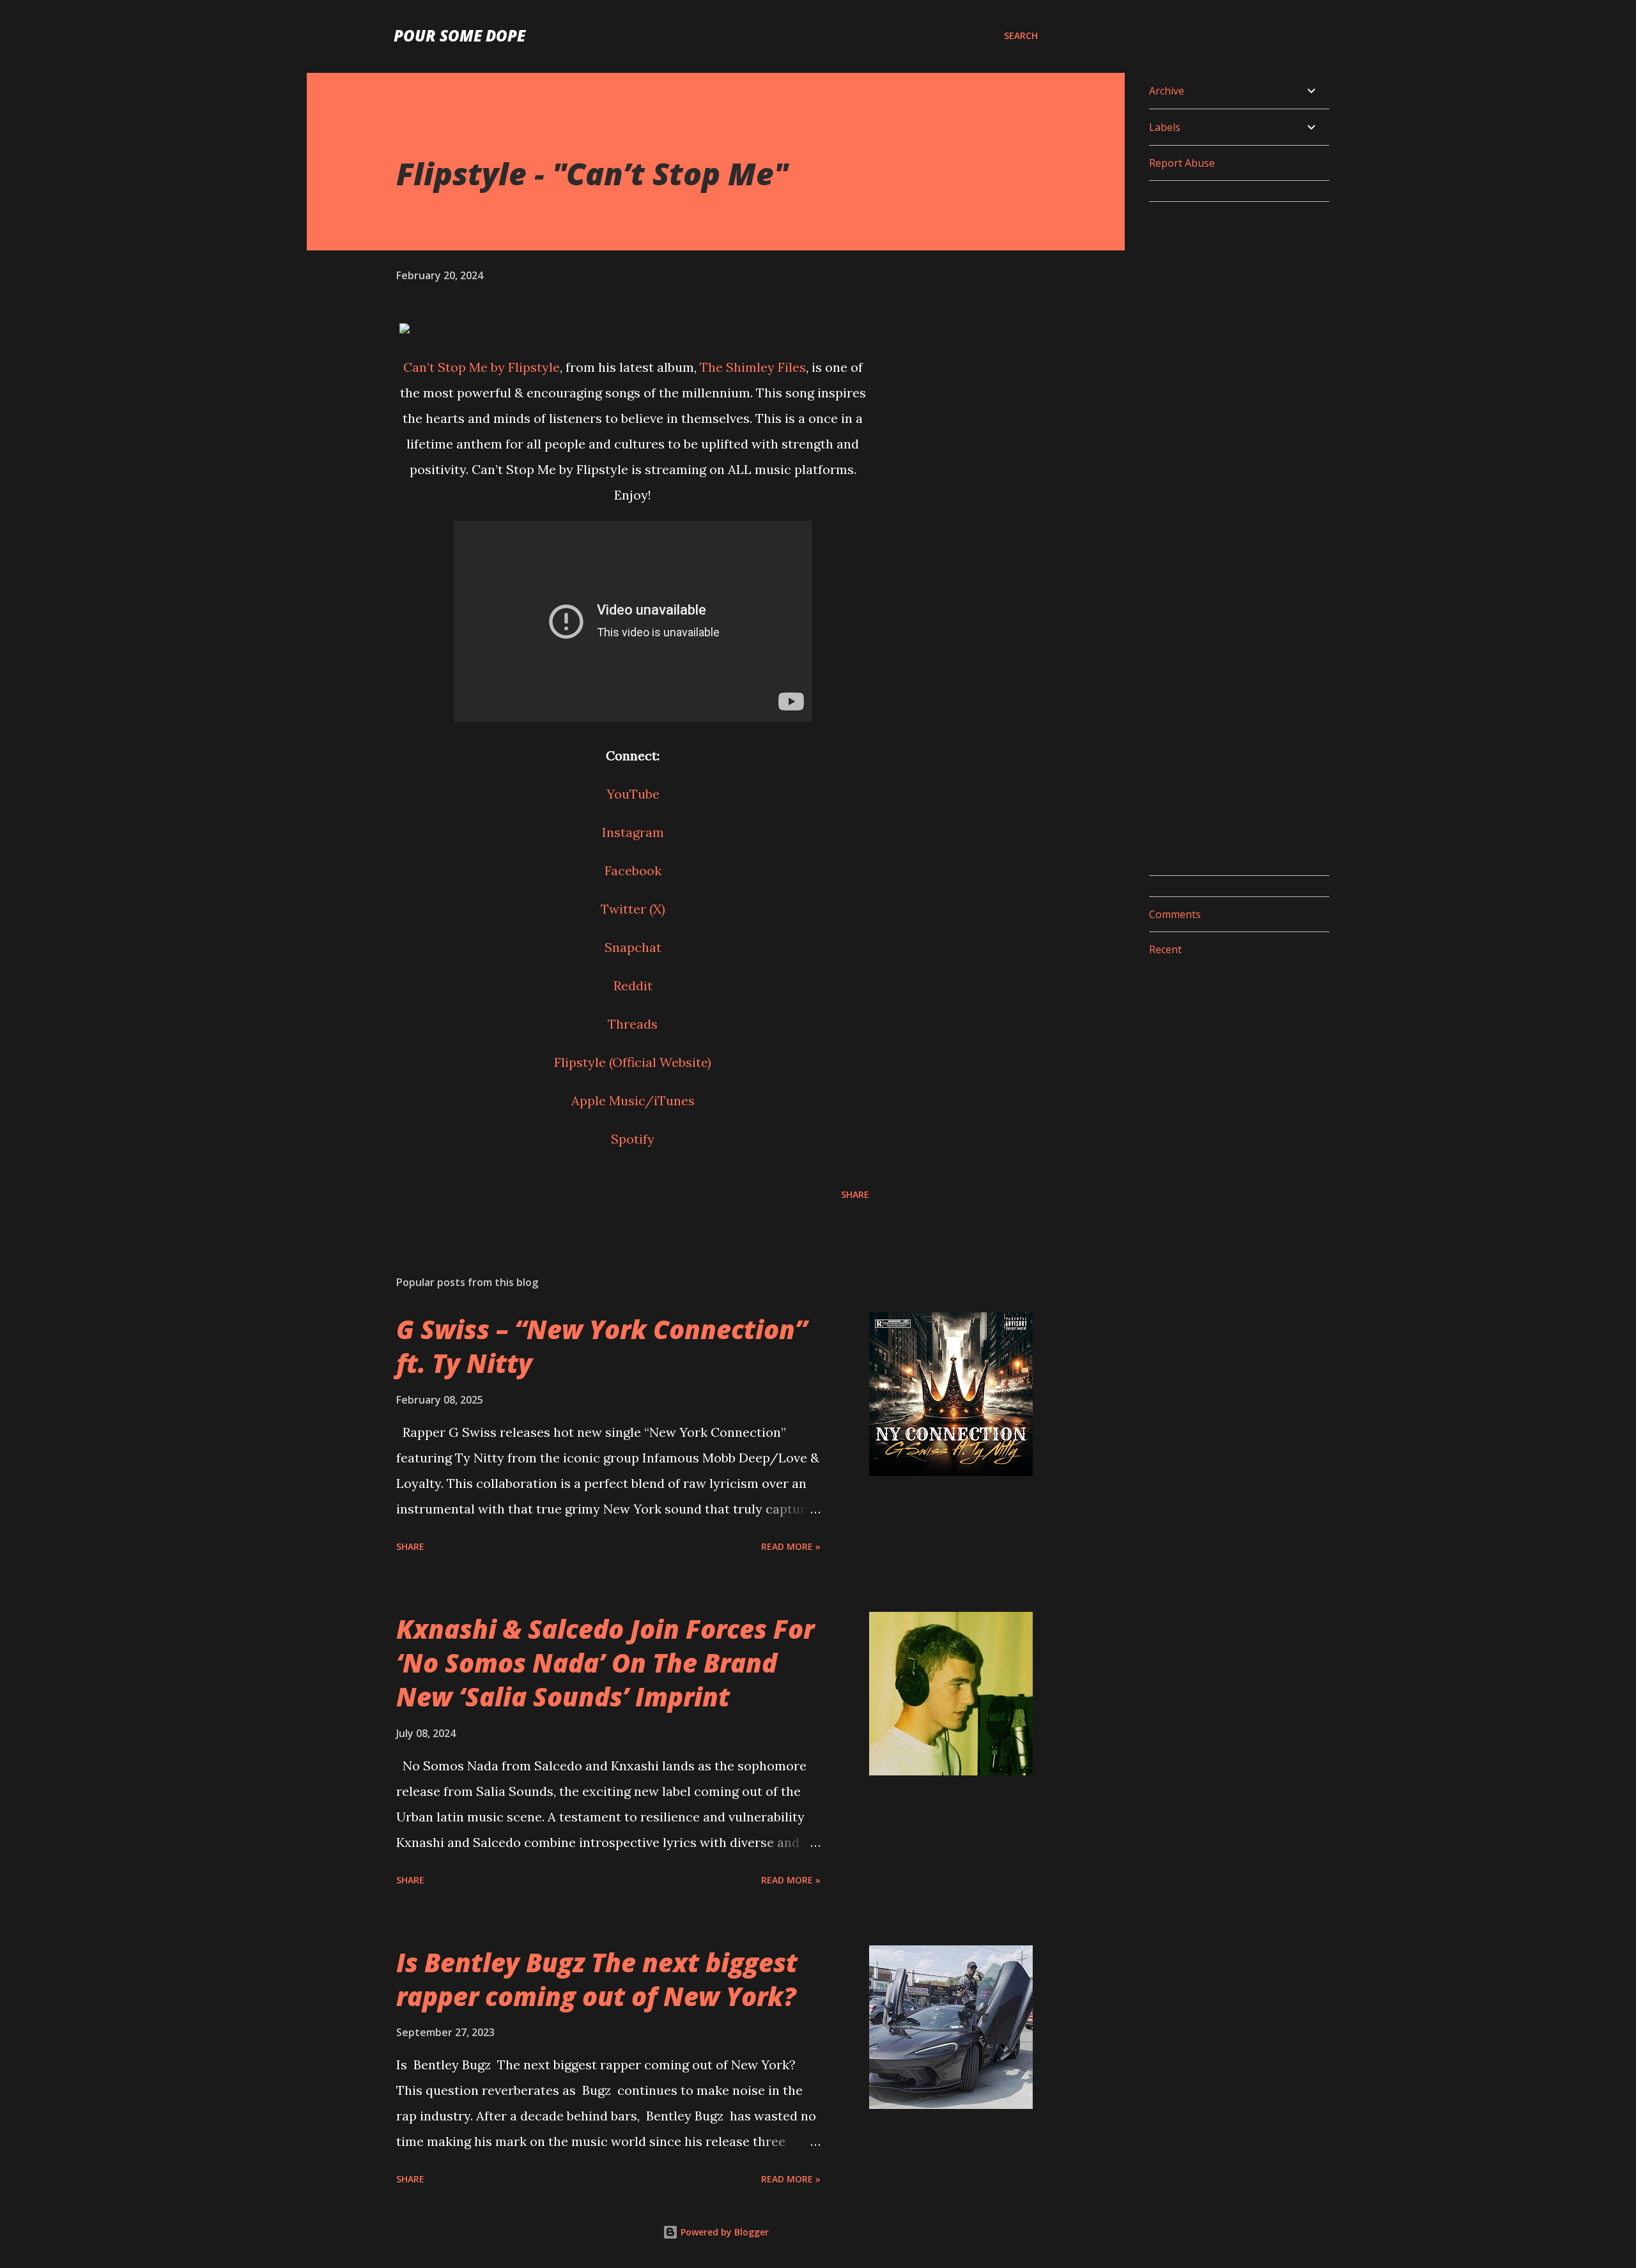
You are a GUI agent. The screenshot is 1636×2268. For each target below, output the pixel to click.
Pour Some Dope (459, 35)
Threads (633, 1024)
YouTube (633, 794)
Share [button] (855, 1194)
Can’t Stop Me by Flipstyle (482, 367)
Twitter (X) (633, 909)
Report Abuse (1182, 163)
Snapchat (633, 947)
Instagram (633, 832)
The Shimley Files (753, 367)
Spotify (633, 1139)
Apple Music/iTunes (633, 1100)
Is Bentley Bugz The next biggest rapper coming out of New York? (597, 1979)
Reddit (633, 985)
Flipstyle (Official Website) (633, 1062)
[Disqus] (1234, 372)
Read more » (791, 1546)
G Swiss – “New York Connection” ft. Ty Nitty (602, 1346)
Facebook (633, 870)
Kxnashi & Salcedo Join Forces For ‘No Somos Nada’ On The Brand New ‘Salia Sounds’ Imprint (605, 1663)
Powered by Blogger (723, 2232)
